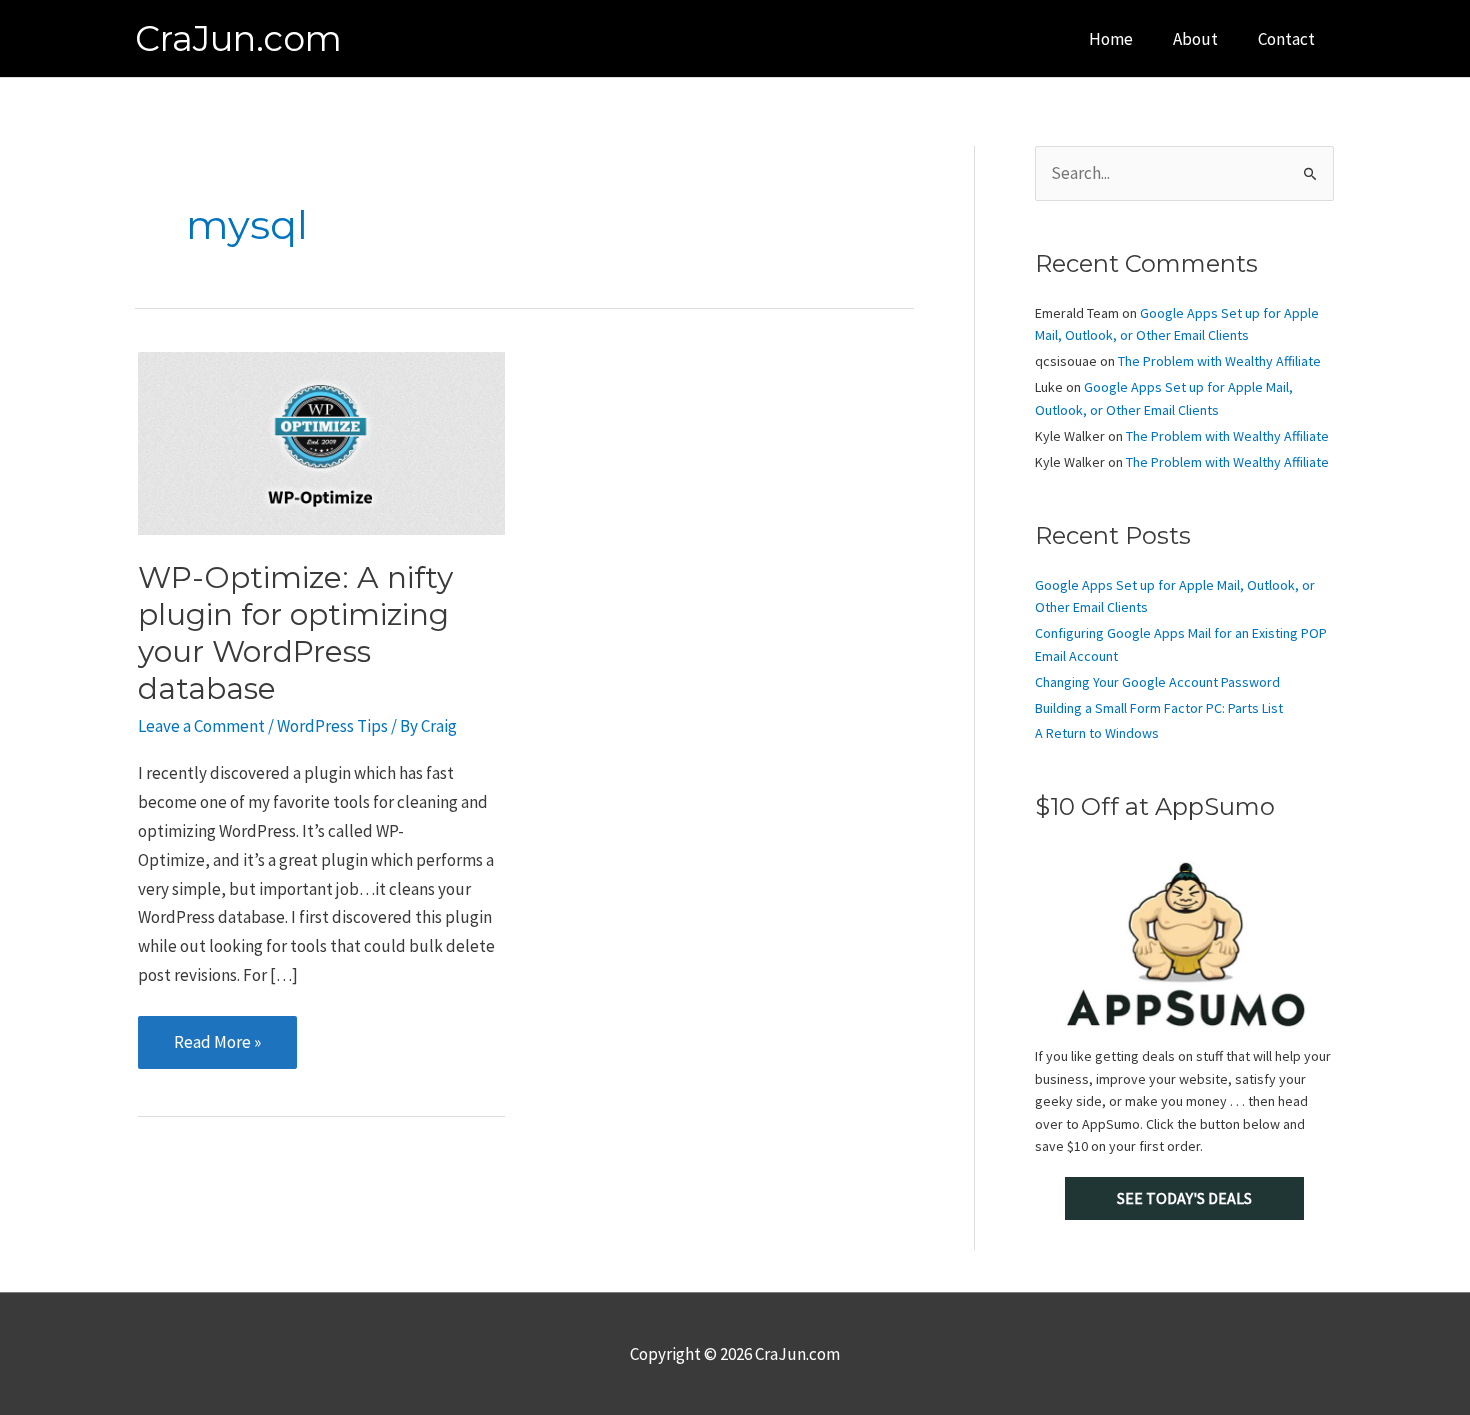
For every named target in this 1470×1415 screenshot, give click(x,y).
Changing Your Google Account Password (1157, 682)
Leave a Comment (201, 726)
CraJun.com (238, 38)
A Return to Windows (1097, 733)
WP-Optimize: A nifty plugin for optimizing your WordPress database (295, 633)
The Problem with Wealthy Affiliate (1219, 361)
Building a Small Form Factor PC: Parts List (1159, 708)
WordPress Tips (332, 726)
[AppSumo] (1184, 944)
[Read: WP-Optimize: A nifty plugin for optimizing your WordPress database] (321, 441)
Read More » (217, 1049)
